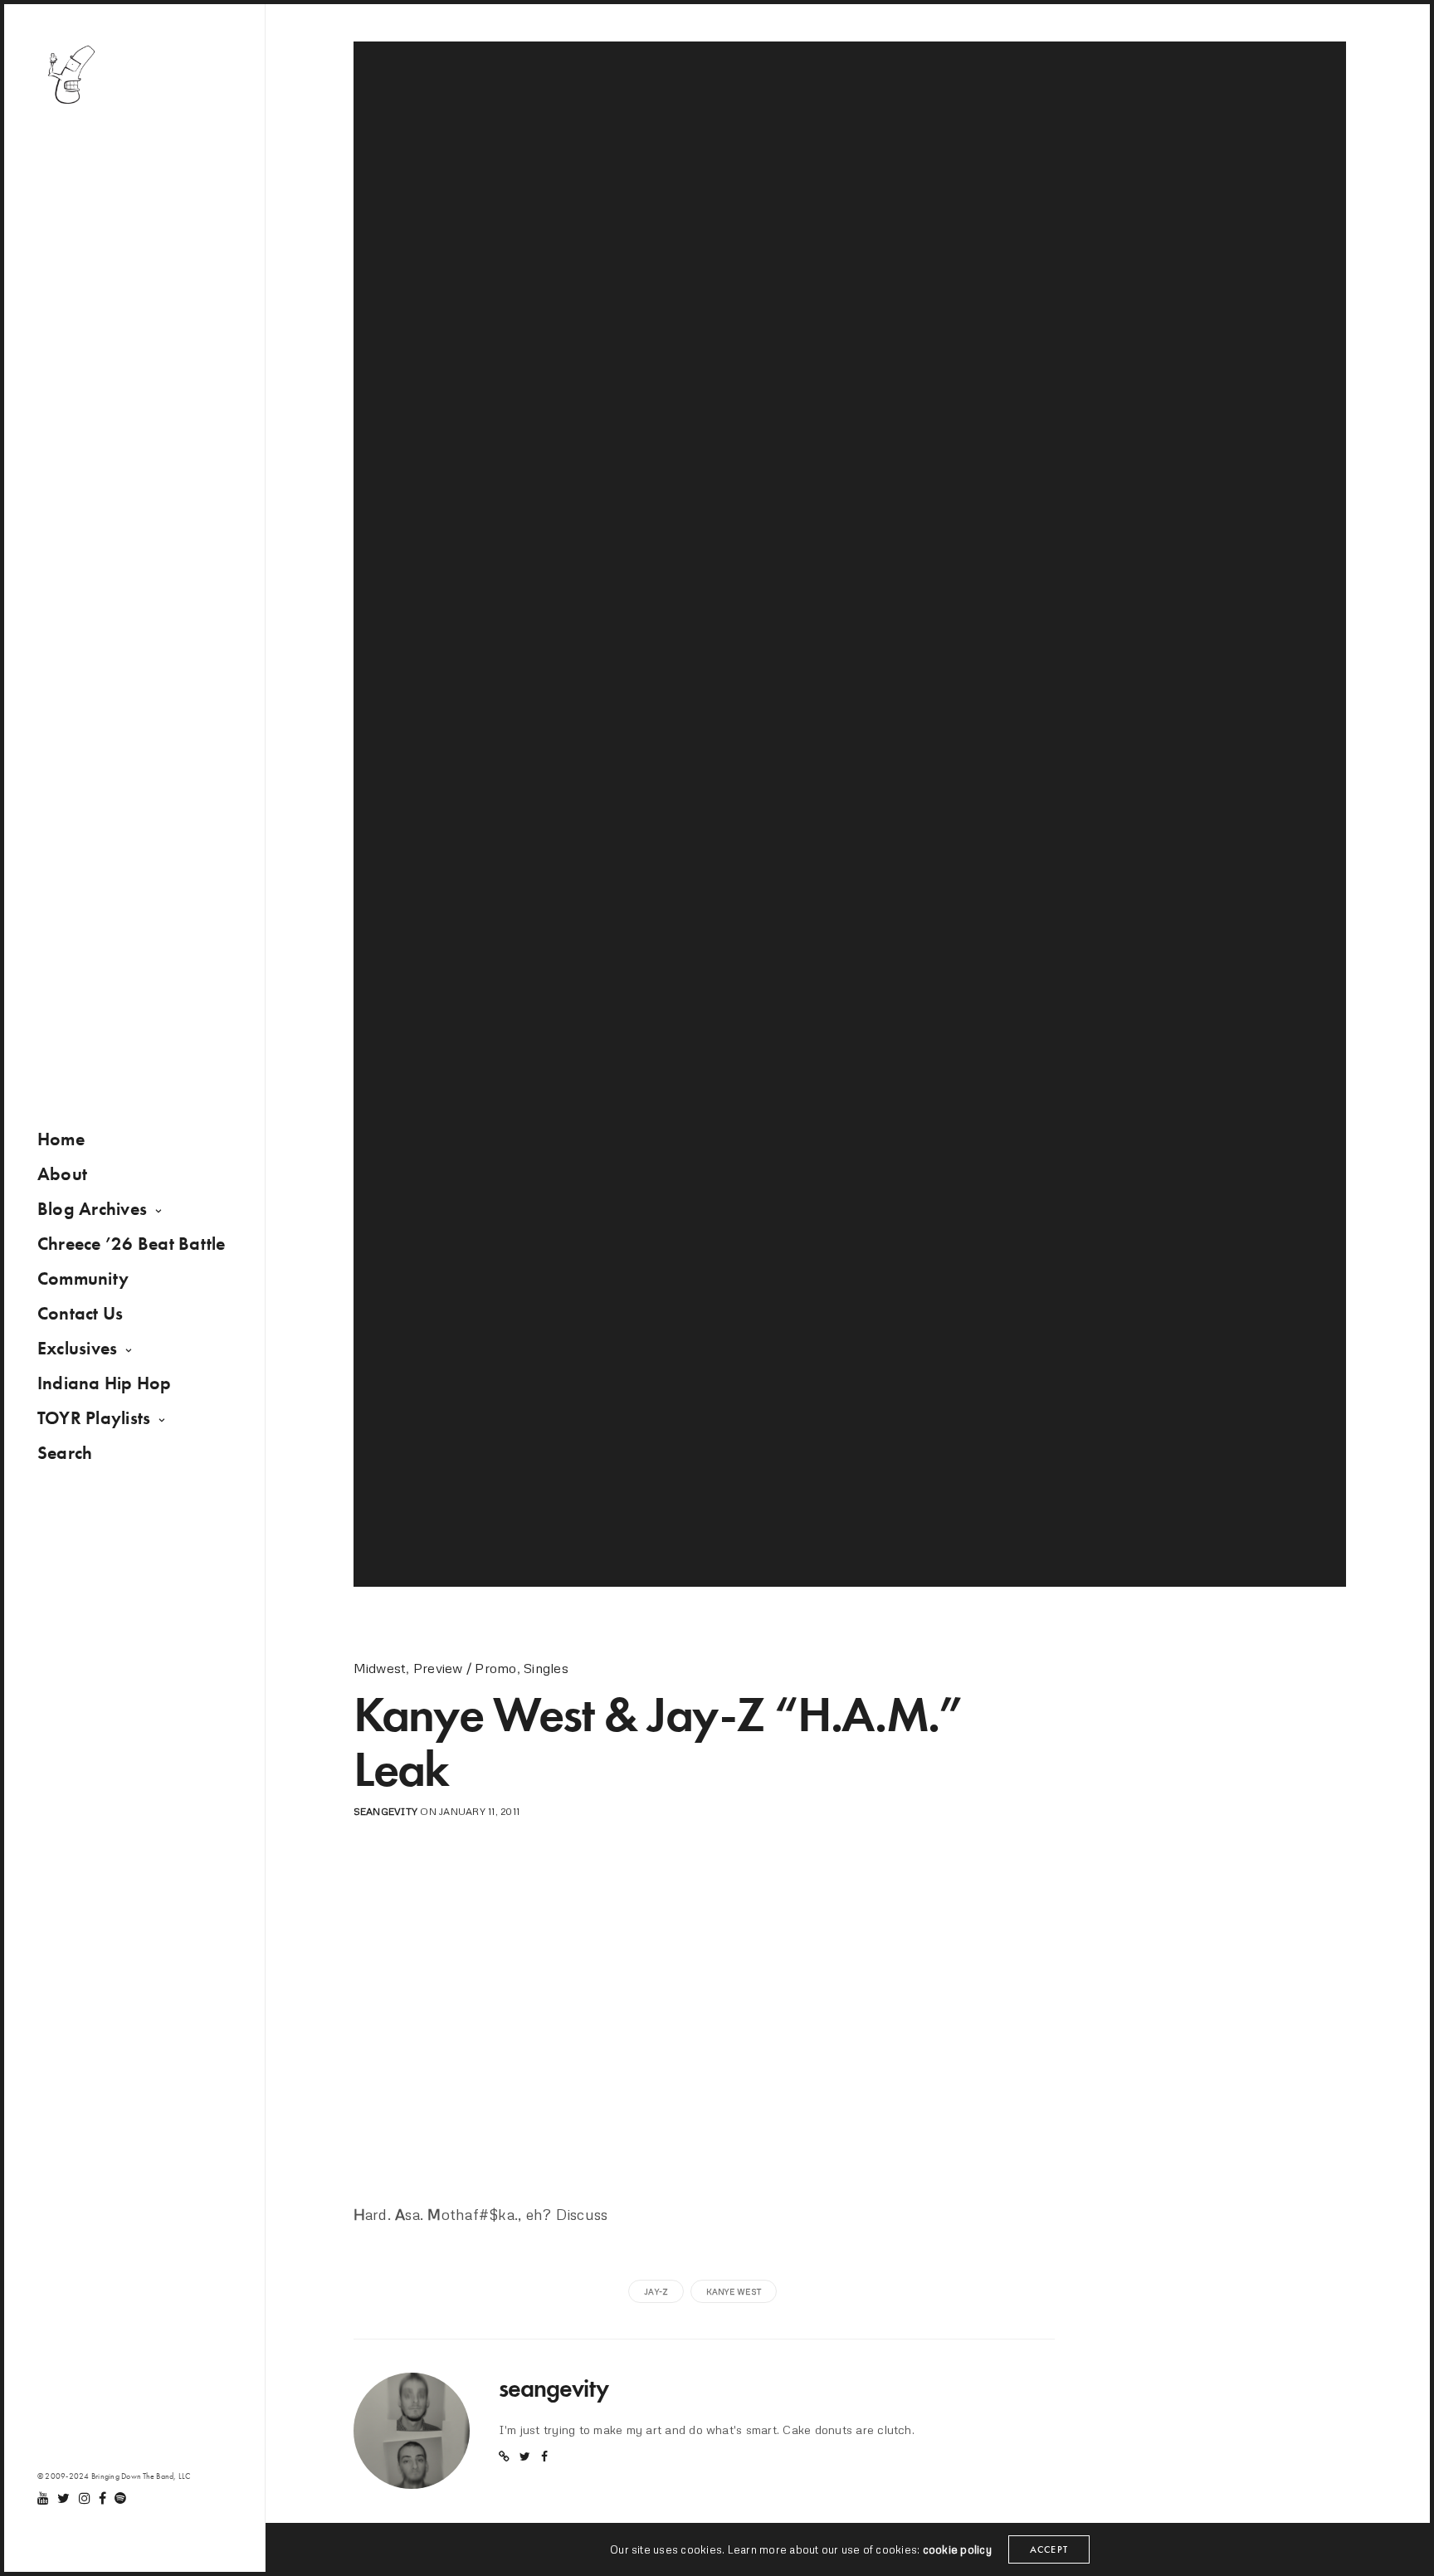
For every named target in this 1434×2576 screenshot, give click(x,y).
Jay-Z (656, 2291)
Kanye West (734, 2291)
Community (83, 1278)
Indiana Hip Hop (105, 1383)
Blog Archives (92, 1209)
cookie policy (957, 2549)
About (62, 1174)
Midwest (380, 1668)
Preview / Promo (465, 1668)
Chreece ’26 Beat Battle (132, 1244)
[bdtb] (71, 75)
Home (61, 1139)
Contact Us (80, 1313)
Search (65, 1453)
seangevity (385, 1811)
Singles (546, 1668)
